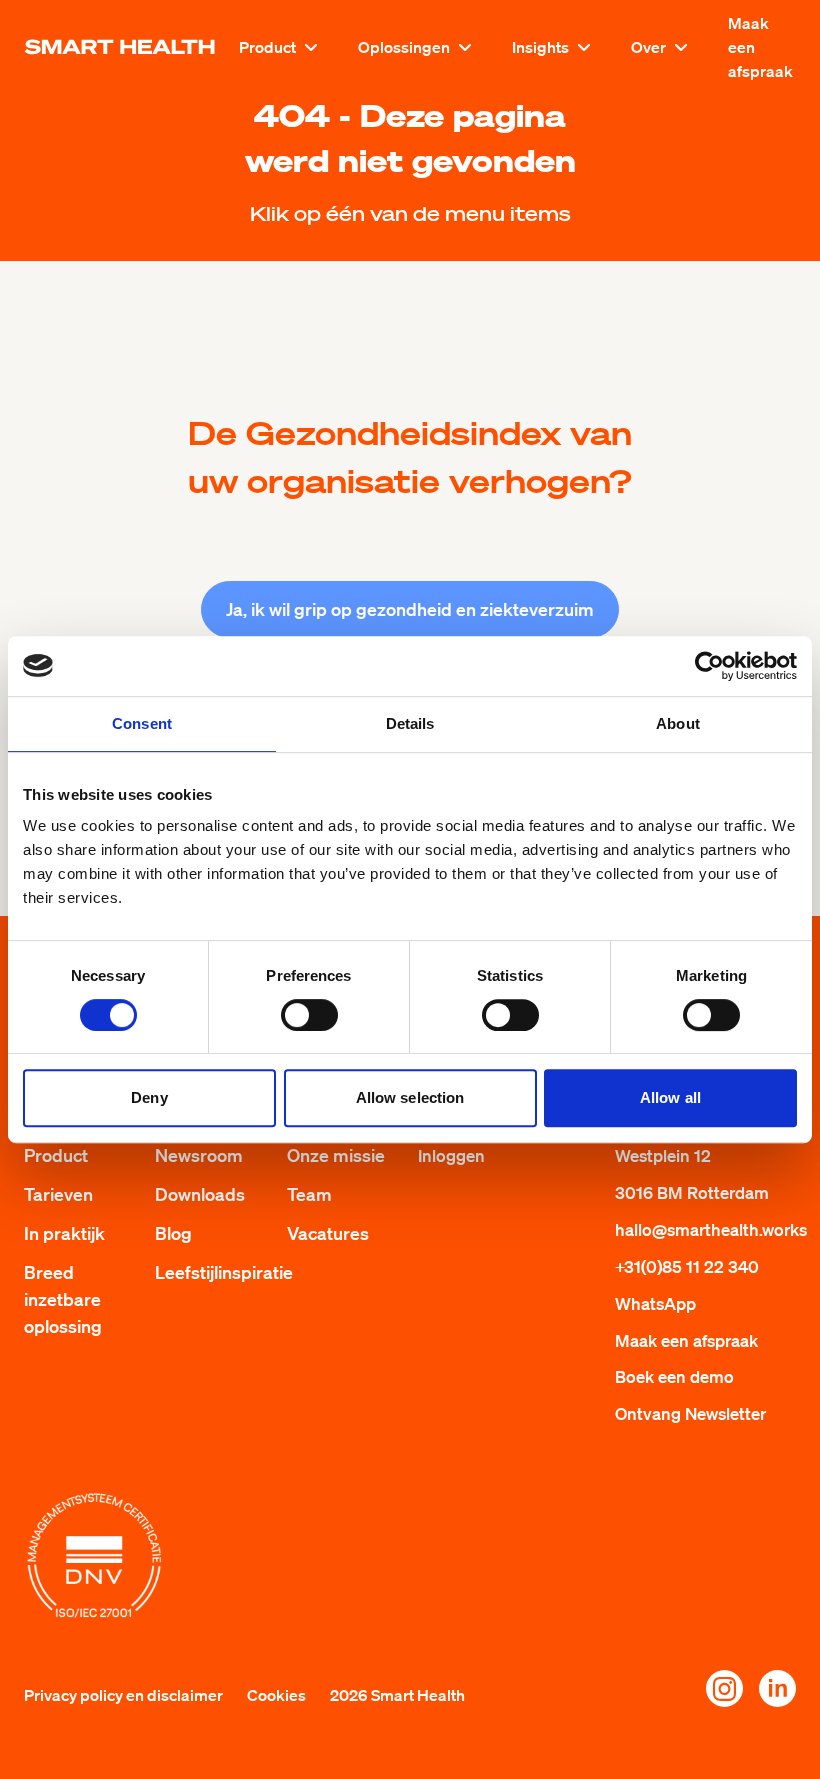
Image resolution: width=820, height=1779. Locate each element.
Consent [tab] (142, 723)
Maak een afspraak (760, 47)
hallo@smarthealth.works (711, 1229)
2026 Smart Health (397, 1695)
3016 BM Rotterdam (692, 1192)
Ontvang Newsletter (690, 1413)
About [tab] (678, 723)
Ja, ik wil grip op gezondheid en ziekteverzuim (410, 609)
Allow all (670, 1097)
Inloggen (451, 1155)
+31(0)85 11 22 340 (687, 1266)
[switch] (309, 1015)
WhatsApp (655, 1303)
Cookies (276, 1695)
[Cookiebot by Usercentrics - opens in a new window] (709, 666)
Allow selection (410, 1097)
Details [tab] (410, 723)
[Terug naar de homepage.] (119, 47)
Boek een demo (674, 1376)
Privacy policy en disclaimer (123, 1695)
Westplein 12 (663, 1155)
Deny (149, 1097)
